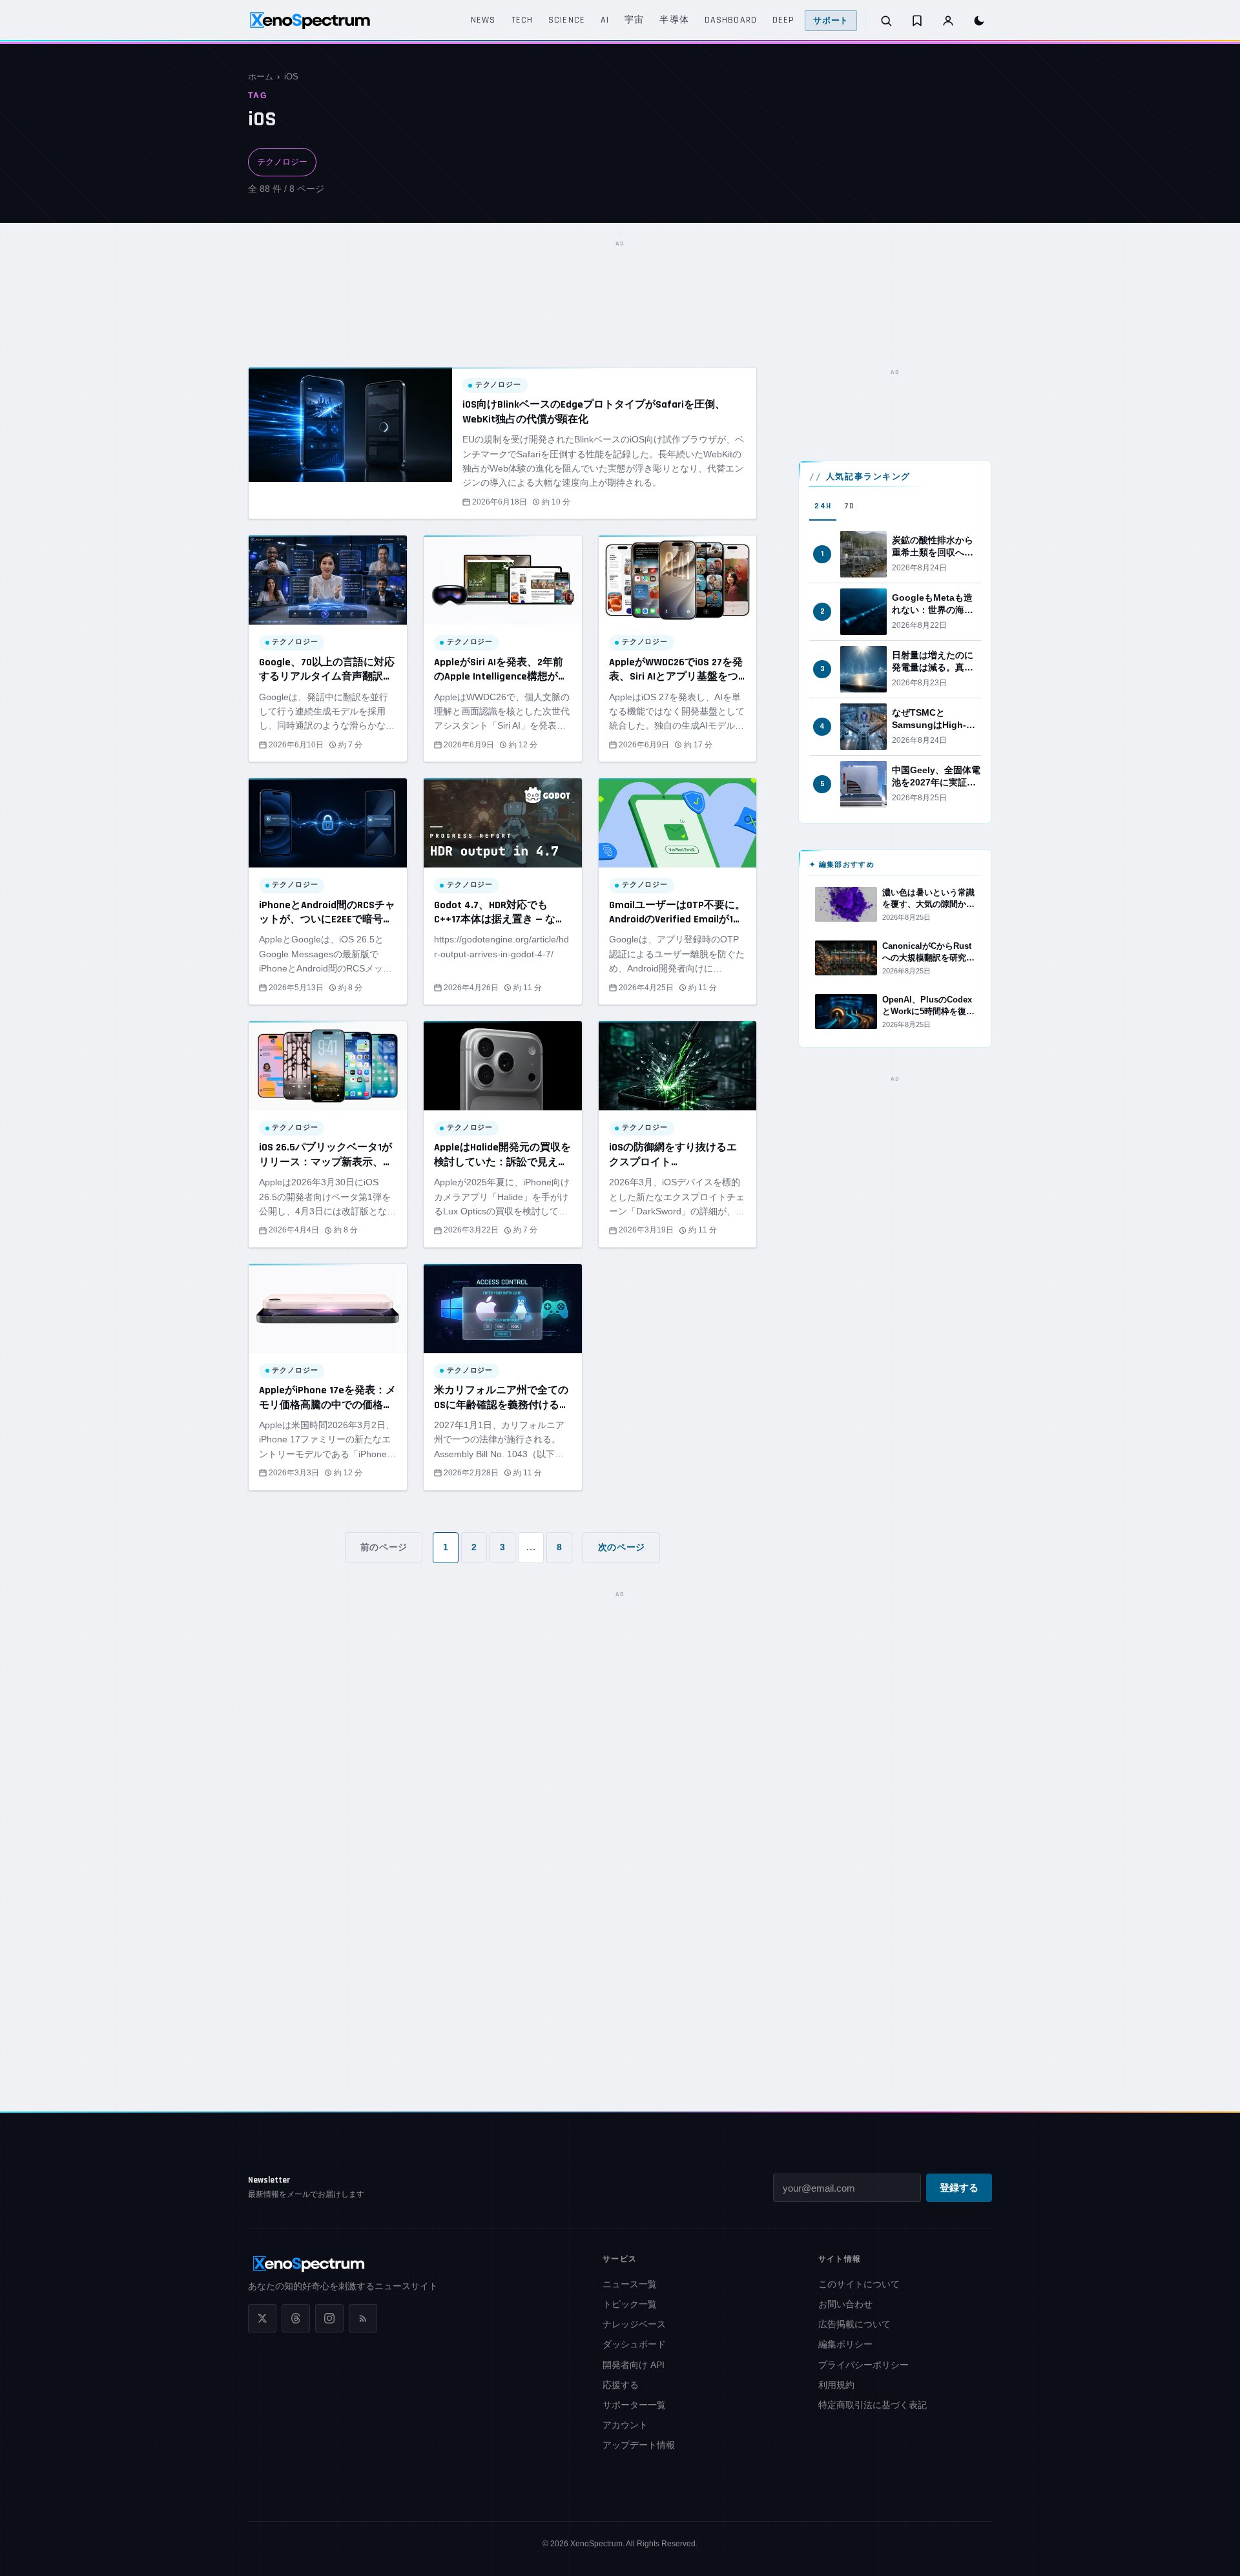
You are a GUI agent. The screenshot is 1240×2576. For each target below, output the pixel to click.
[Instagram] (329, 2318)
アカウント (625, 2425)
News (483, 20)
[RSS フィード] (363, 2318)
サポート (831, 21)
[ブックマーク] (917, 21)
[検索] (886, 21)
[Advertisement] (620, 281)
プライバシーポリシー (863, 2365)
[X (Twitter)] (262, 2318)
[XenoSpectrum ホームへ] (310, 21)
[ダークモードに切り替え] (979, 21)
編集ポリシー (845, 2344)
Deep (783, 20)
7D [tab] (849, 506)
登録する (959, 2188)
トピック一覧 (630, 2304)
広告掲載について (854, 2324)
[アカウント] (948, 21)
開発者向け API (634, 2365)
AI (605, 20)
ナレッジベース (634, 2324)
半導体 (674, 20)
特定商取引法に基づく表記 (873, 2405)
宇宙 (634, 20)
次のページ (622, 1547)
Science (567, 20)
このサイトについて (859, 2284)
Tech (522, 20)
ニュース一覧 (630, 2284)
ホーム (261, 77)
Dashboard (731, 20)
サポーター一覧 (634, 2405)
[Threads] (296, 2318)
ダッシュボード (634, 2344)
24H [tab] (823, 506)
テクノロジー (282, 162)
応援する (621, 2385)
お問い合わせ (845, 2304)
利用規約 (836, 2385)
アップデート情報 (639, 2445)
